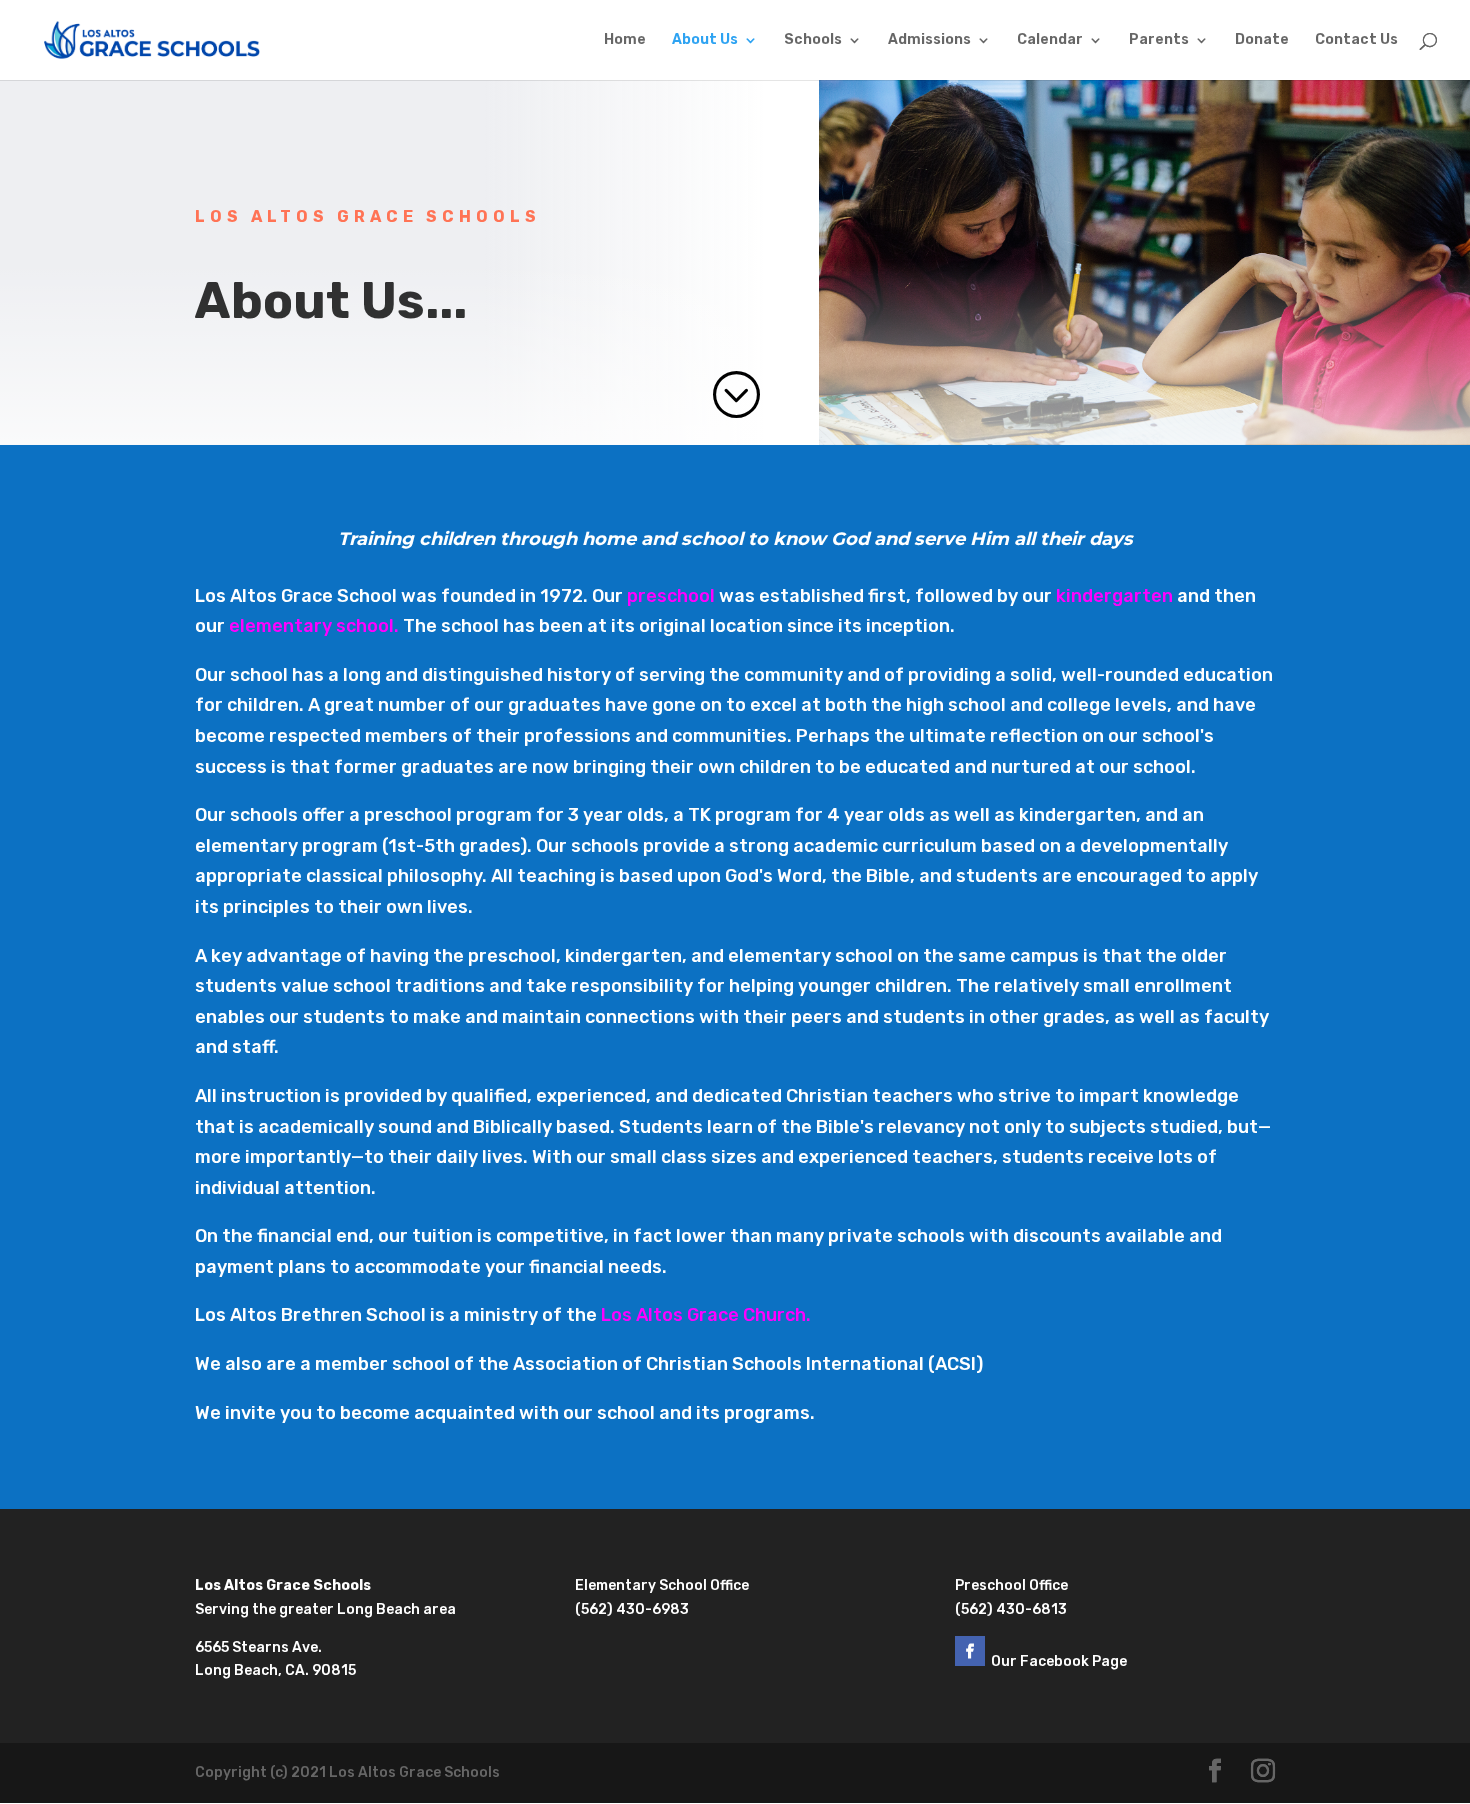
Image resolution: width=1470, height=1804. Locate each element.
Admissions (929, 40)
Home (625, 40)
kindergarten (1114, 596)
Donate (1262, 40)
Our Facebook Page (1060, 1661)
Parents (1159, 40)
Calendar (1050, 40)
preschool (671, 596)
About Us (705, 40)
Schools (813, 40)
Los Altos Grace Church (703, 1315)
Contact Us (1356, 40)
